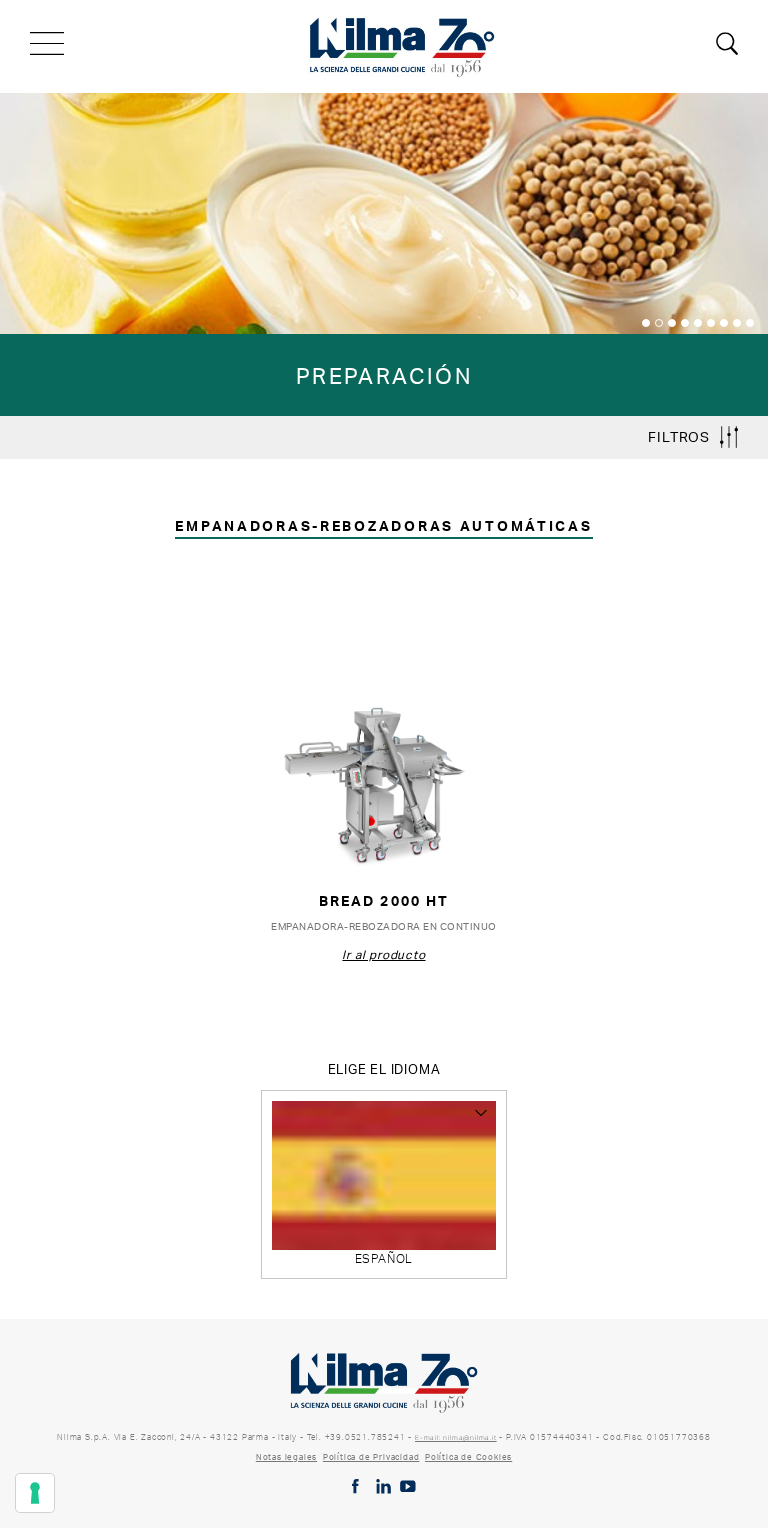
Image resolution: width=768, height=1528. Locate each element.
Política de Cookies (468, 1457)
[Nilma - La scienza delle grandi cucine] (403, 44)
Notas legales (286, 1457)
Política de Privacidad (371, 1457)
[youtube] (408, 1486)
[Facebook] (356, 1486)
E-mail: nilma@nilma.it (456, 1437)
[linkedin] (383, 1486)
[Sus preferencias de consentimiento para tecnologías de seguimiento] (35, 1493)
